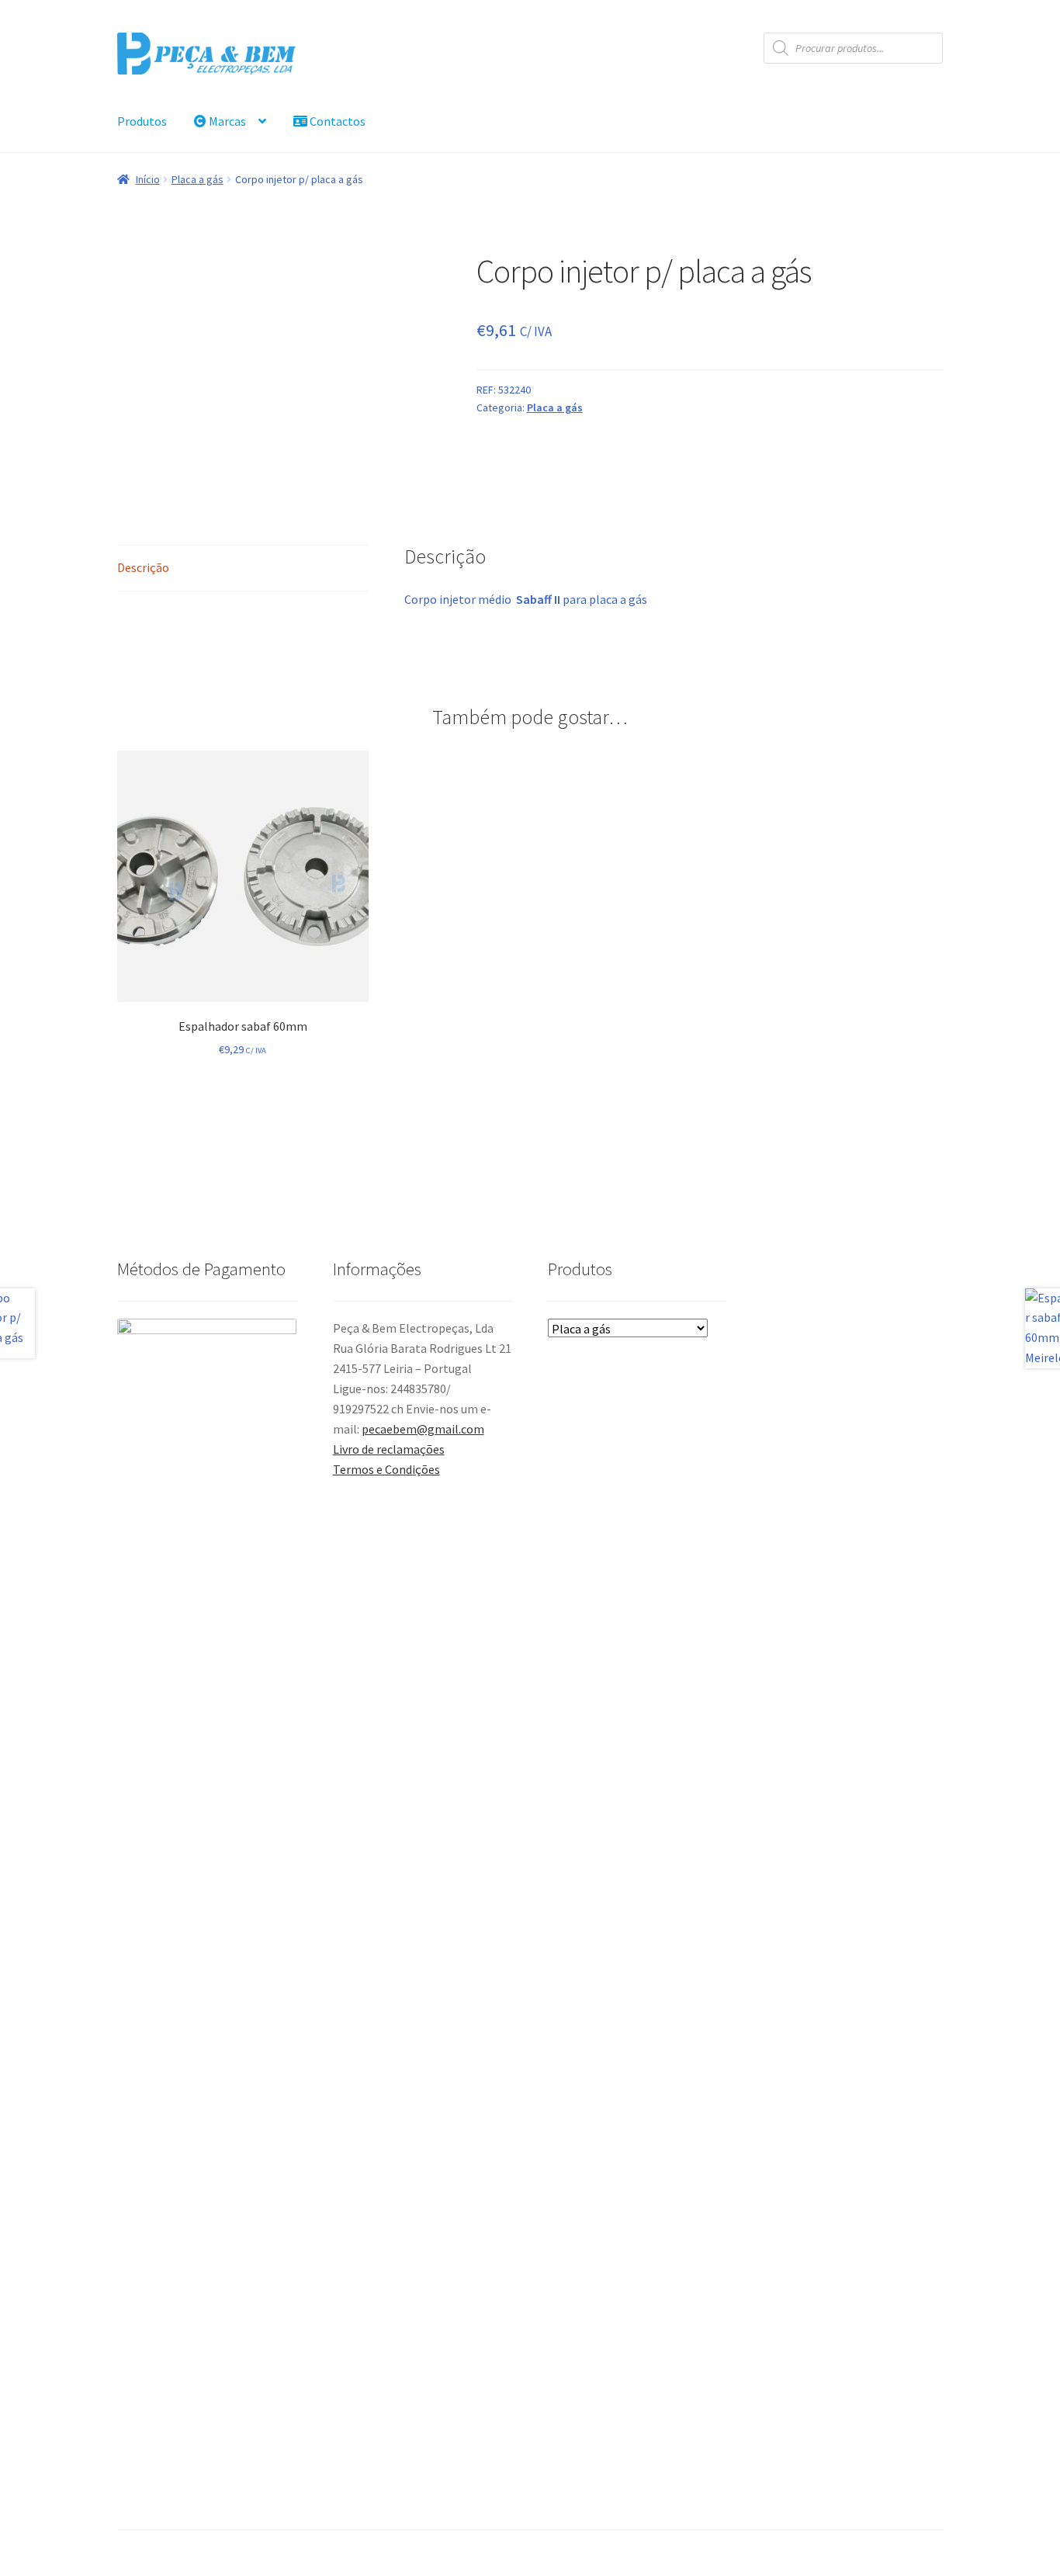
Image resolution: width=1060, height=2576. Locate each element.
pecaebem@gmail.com (423, 1429)
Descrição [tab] (143, 567)
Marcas (226, 121)
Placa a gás (197, 179)
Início (148, 179)
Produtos (142, 121)
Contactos (336, 121)
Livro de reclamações (389, 1449)
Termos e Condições (386, 1469)
